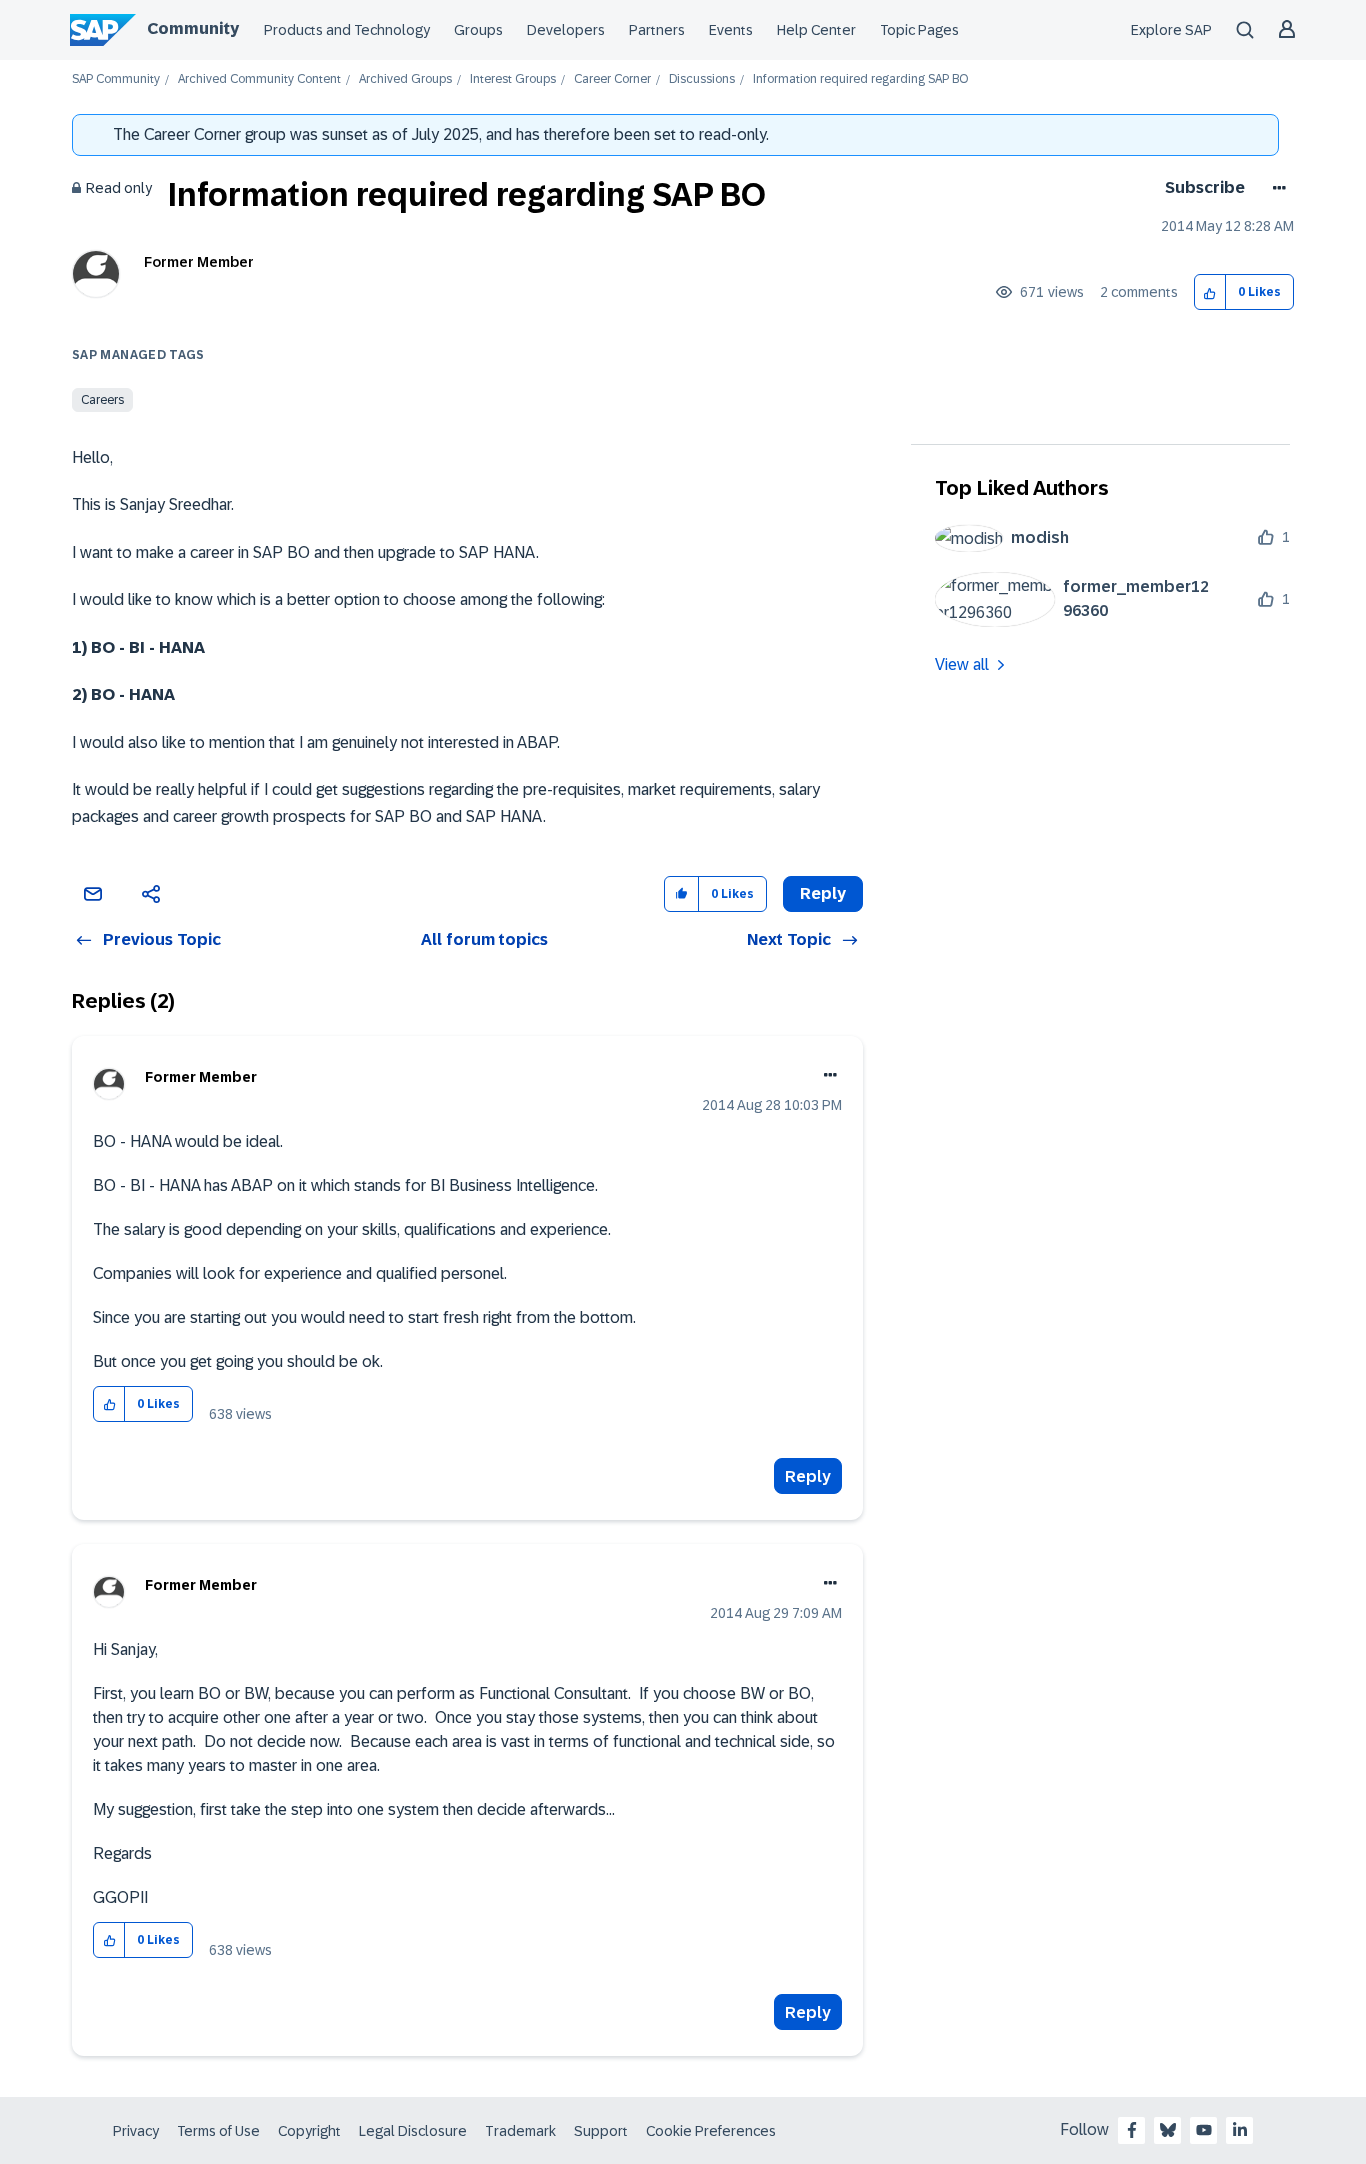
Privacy (136, 2131)
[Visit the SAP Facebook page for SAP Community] (1132, 2130)
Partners (657, 30)
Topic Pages (919, 30)
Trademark (520, 2131)
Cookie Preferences (711, 2131)
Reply (808, 1476)
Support (601, 2131)
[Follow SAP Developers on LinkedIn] (1240, 2130)
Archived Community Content (259, 79)
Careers (102, 400)
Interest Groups (513, 79)
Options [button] (1275, 188)
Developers (566, 30)
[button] (1210, 292)
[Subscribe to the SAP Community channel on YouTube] (1204, 2130)
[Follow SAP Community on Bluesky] (1168, 2130)
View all (962, 664)
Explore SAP (1171, 30)
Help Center (816, 30)
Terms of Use (218, 2131)
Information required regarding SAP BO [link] (860, 79)
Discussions (702, 79)
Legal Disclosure (413, 2131)
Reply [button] (823, 893)
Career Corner (612, 79)
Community (193, 28)
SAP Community (116, 79)
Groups (478, 30)
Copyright (309, 2131)
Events (731, 30)
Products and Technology (347, 30)
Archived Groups (405, 79)
